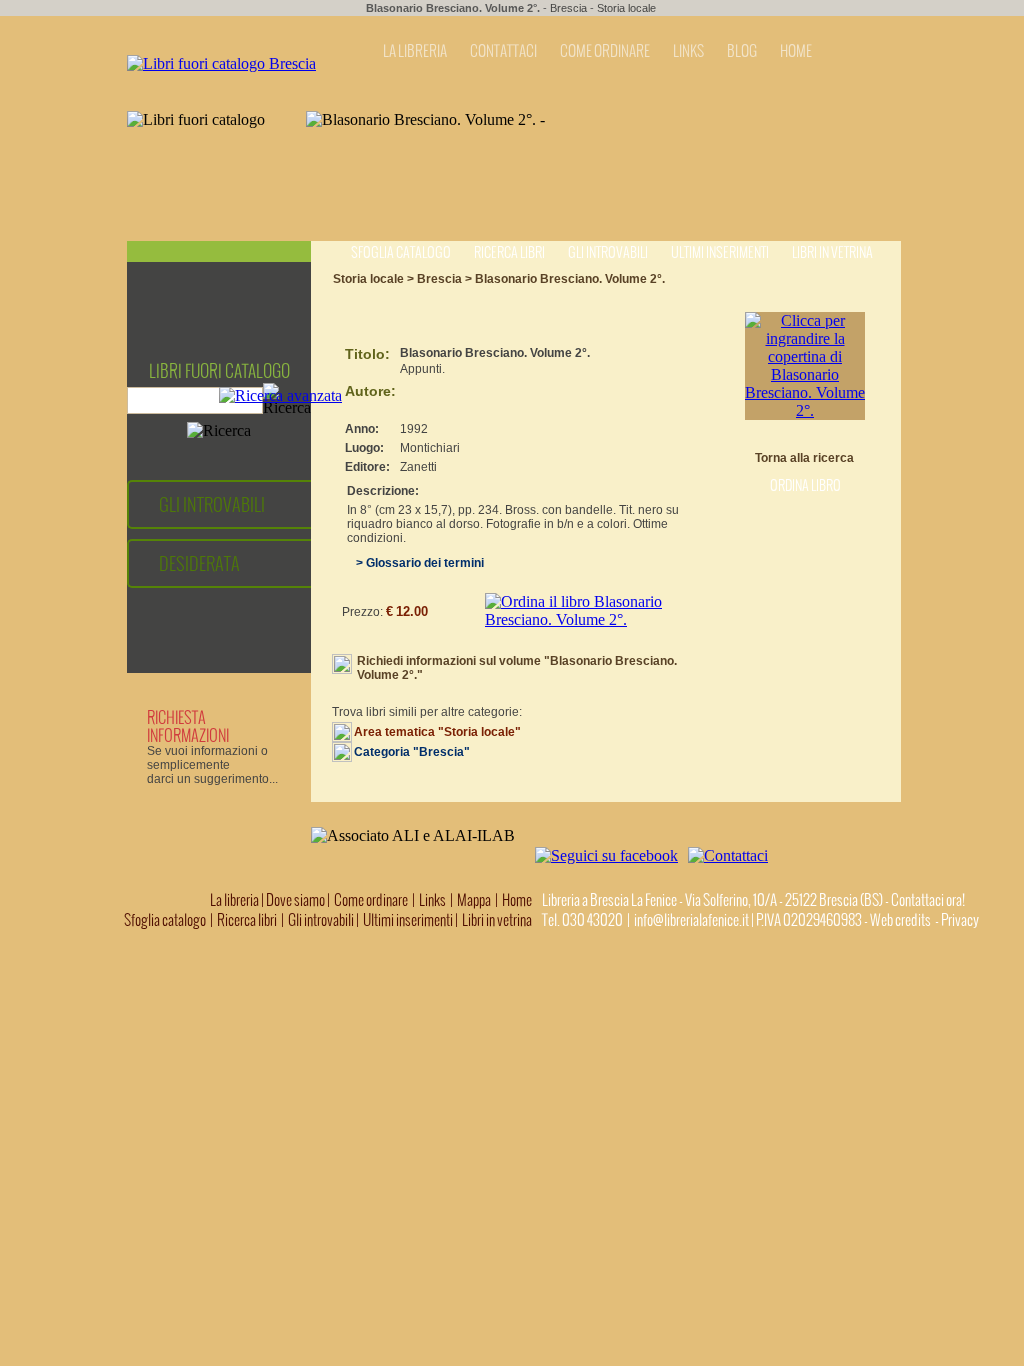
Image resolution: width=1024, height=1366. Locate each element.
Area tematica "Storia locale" (437, 732)
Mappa (474, 900)
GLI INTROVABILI (212, 504)
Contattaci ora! (928, 900)
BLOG (742, 51)
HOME (796, 51)
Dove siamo (295, 900)
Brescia (568, 8)
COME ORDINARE (605, 51)
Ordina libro (805, 485)
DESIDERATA (199, 563)
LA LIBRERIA (415, 51)
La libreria (235, 900)
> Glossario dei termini (415, 563)
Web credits (900, 920)
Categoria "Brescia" (412, 752)
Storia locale (626, 8)
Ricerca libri (509, 252)
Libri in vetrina (832, 252)
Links (432, 900)
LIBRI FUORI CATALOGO (219, 371)
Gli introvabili (608, 252)
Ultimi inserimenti (720, 252)
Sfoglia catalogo (401, 252)
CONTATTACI (503, 51)
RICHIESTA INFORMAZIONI (188, 726)
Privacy (960, 920)
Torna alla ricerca (804, 458)
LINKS (688, 51)
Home (517, 900)
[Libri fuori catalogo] (221, 63)
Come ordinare (371, 900)
